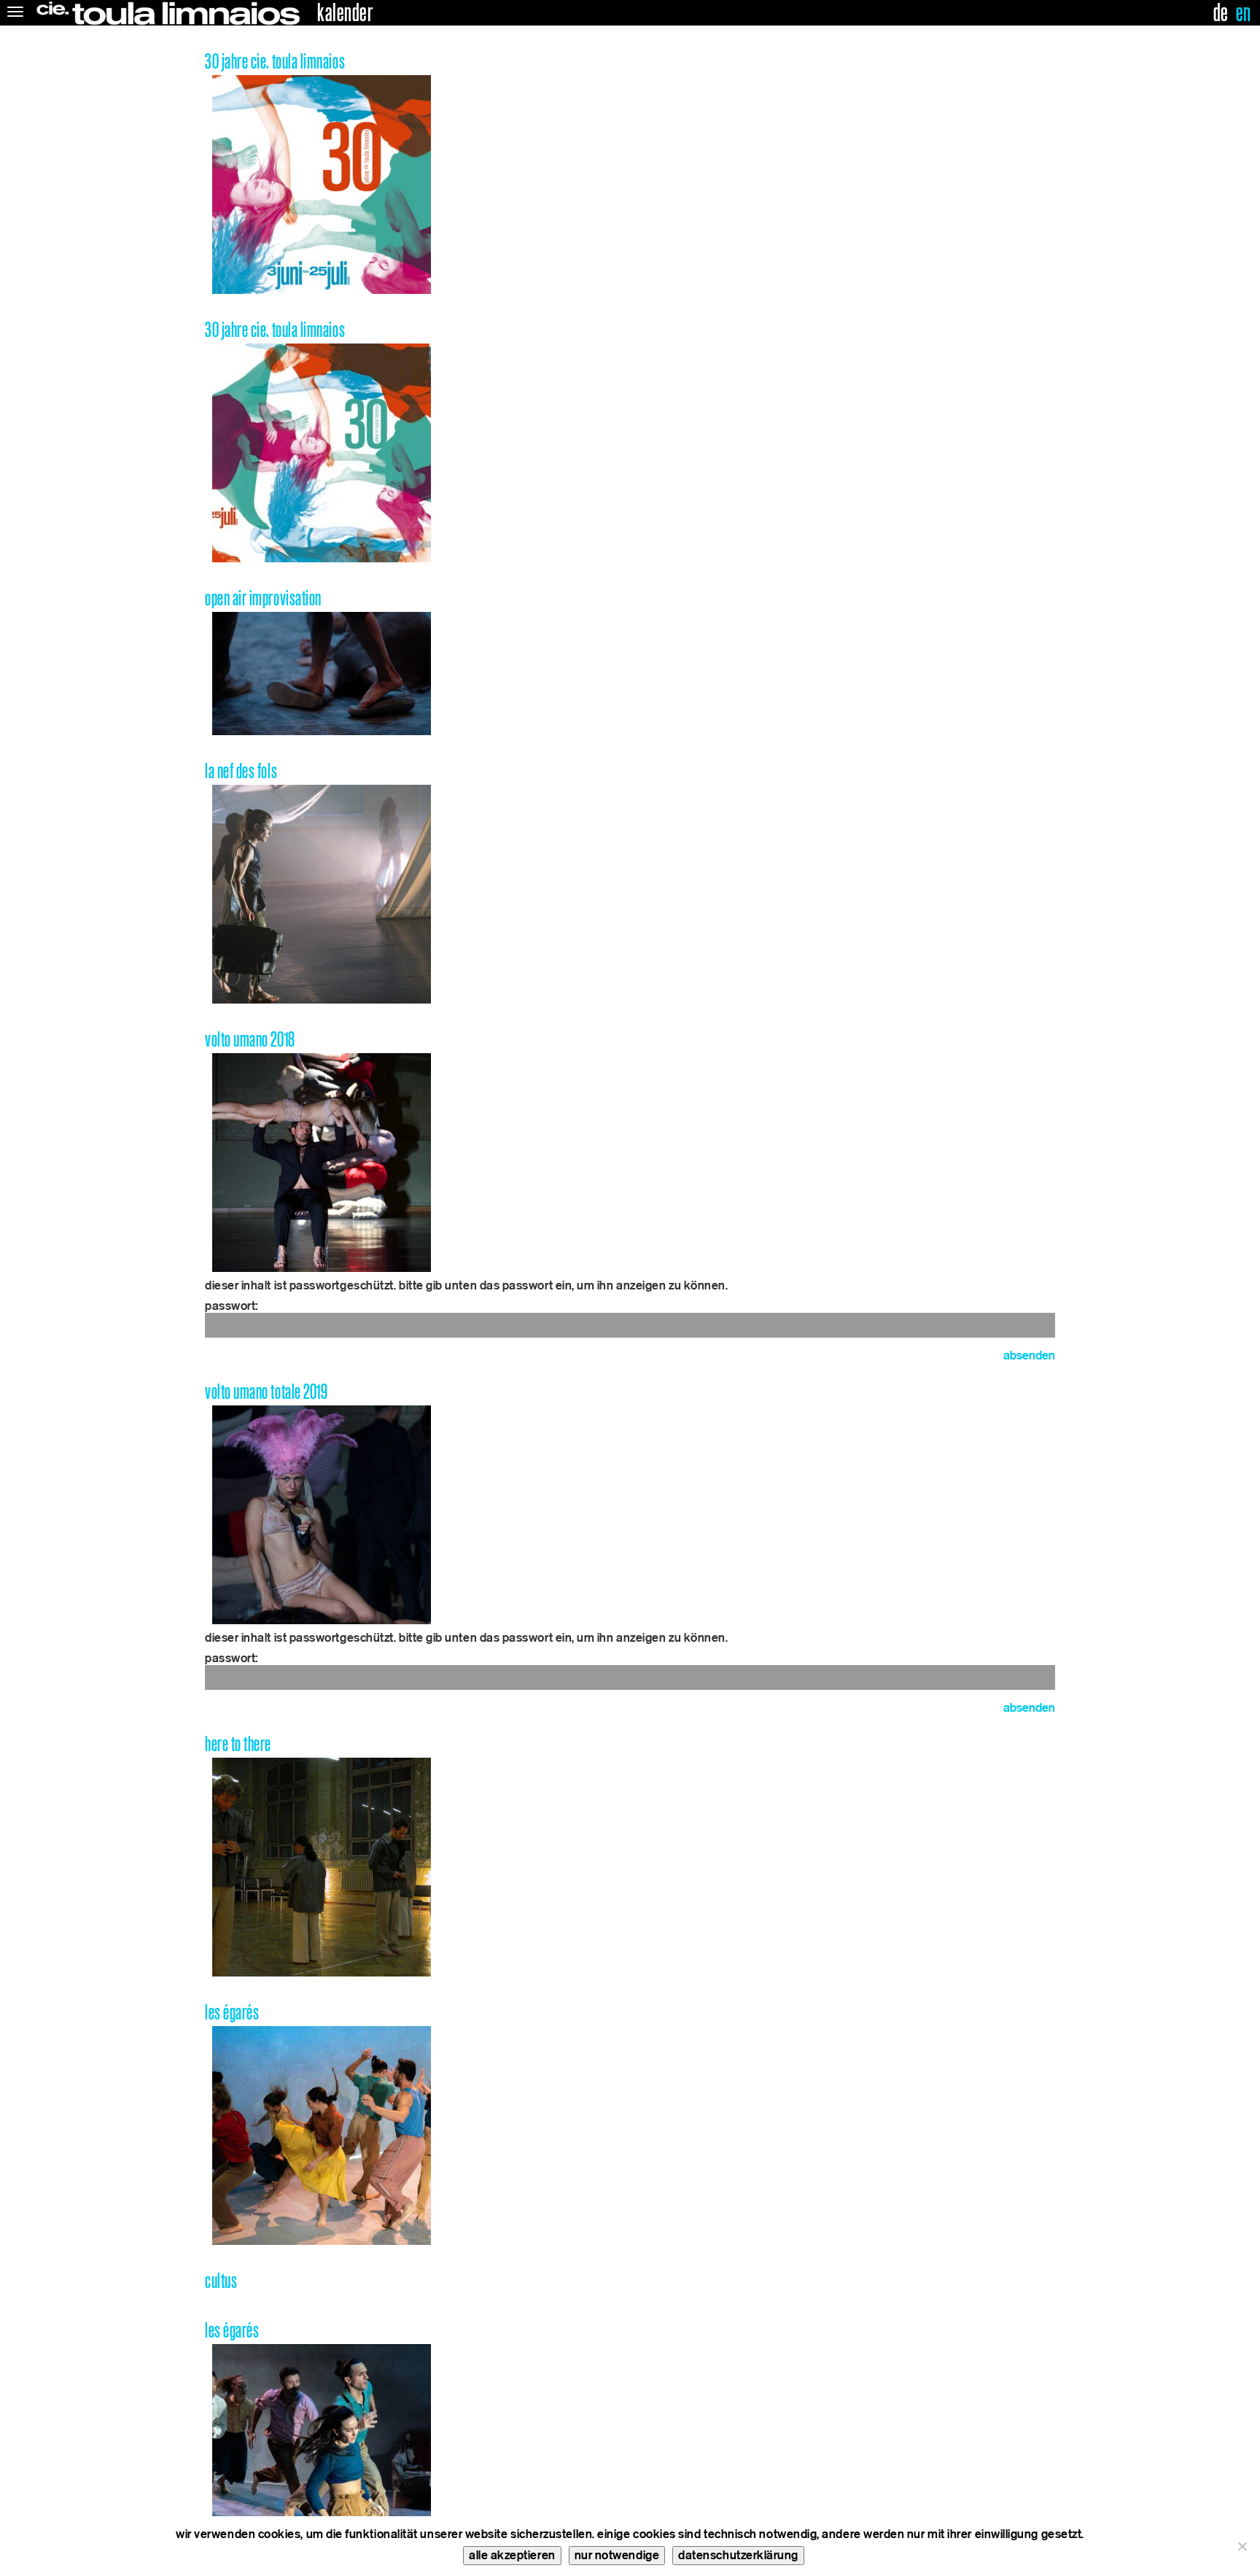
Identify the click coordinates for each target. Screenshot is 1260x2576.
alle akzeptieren (512, 2555)
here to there (238, 1744)
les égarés (232, 2013)
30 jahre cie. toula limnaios (275, 62)
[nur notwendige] (1242, 2546)
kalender (345, 13)
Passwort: (232, 1306)
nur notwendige (617, 2555)
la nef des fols (241, 771)
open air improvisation (263, 598)
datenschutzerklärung (738, 2555)
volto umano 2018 (250, 1040)
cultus (221, 2281)
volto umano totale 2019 (266, 1392)
